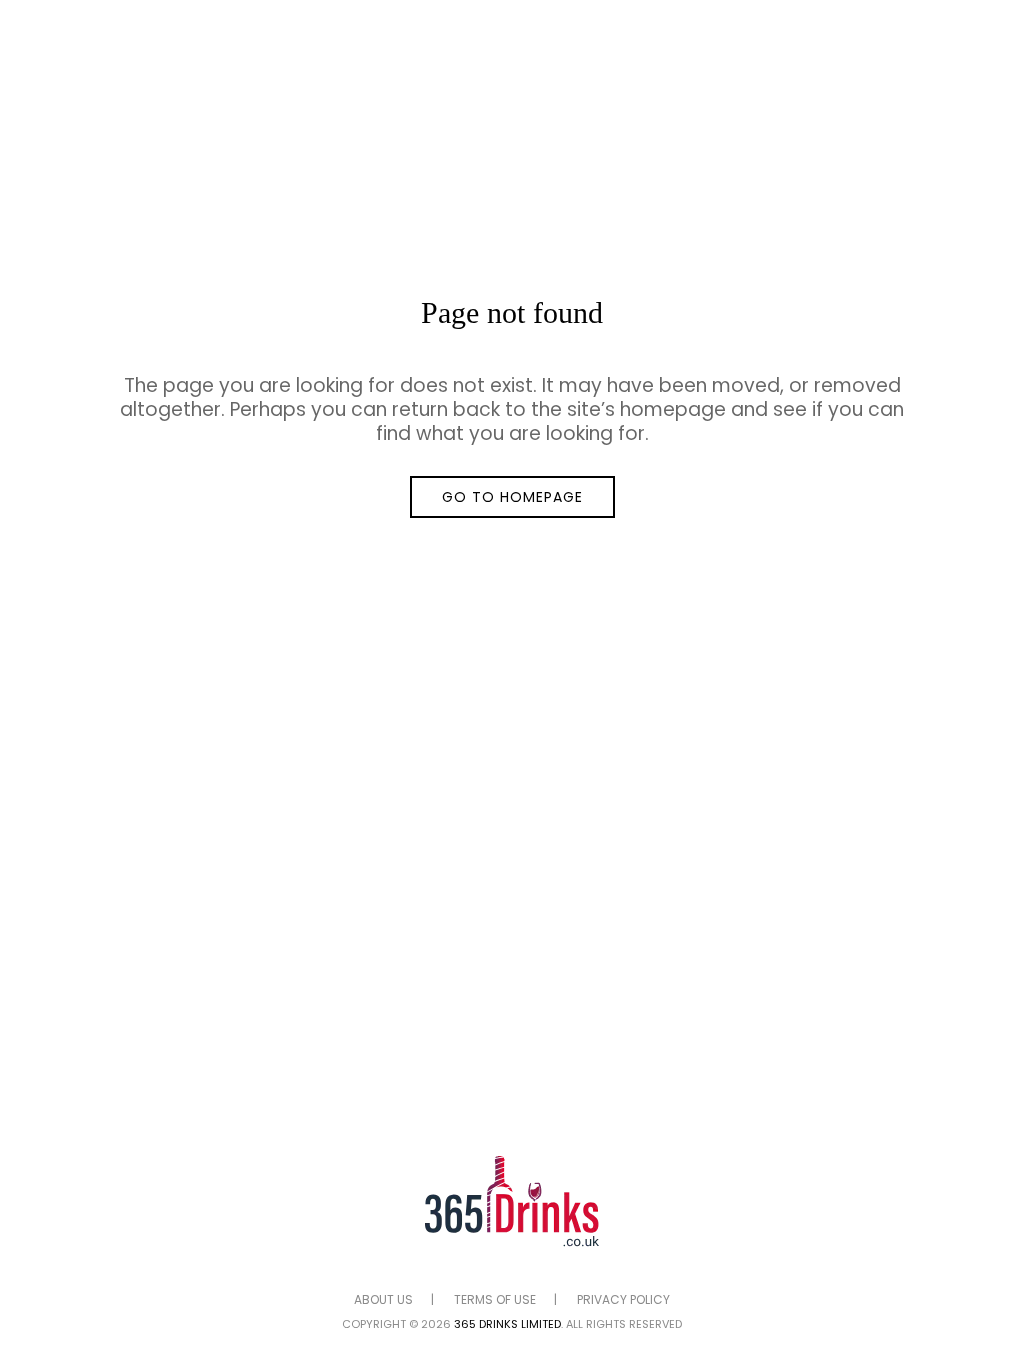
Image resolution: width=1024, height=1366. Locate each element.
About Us (383, 1299)
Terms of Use (495, 1299)
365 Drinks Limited (507, 1324)
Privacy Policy (623, 1299)
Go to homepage (512, 497)
